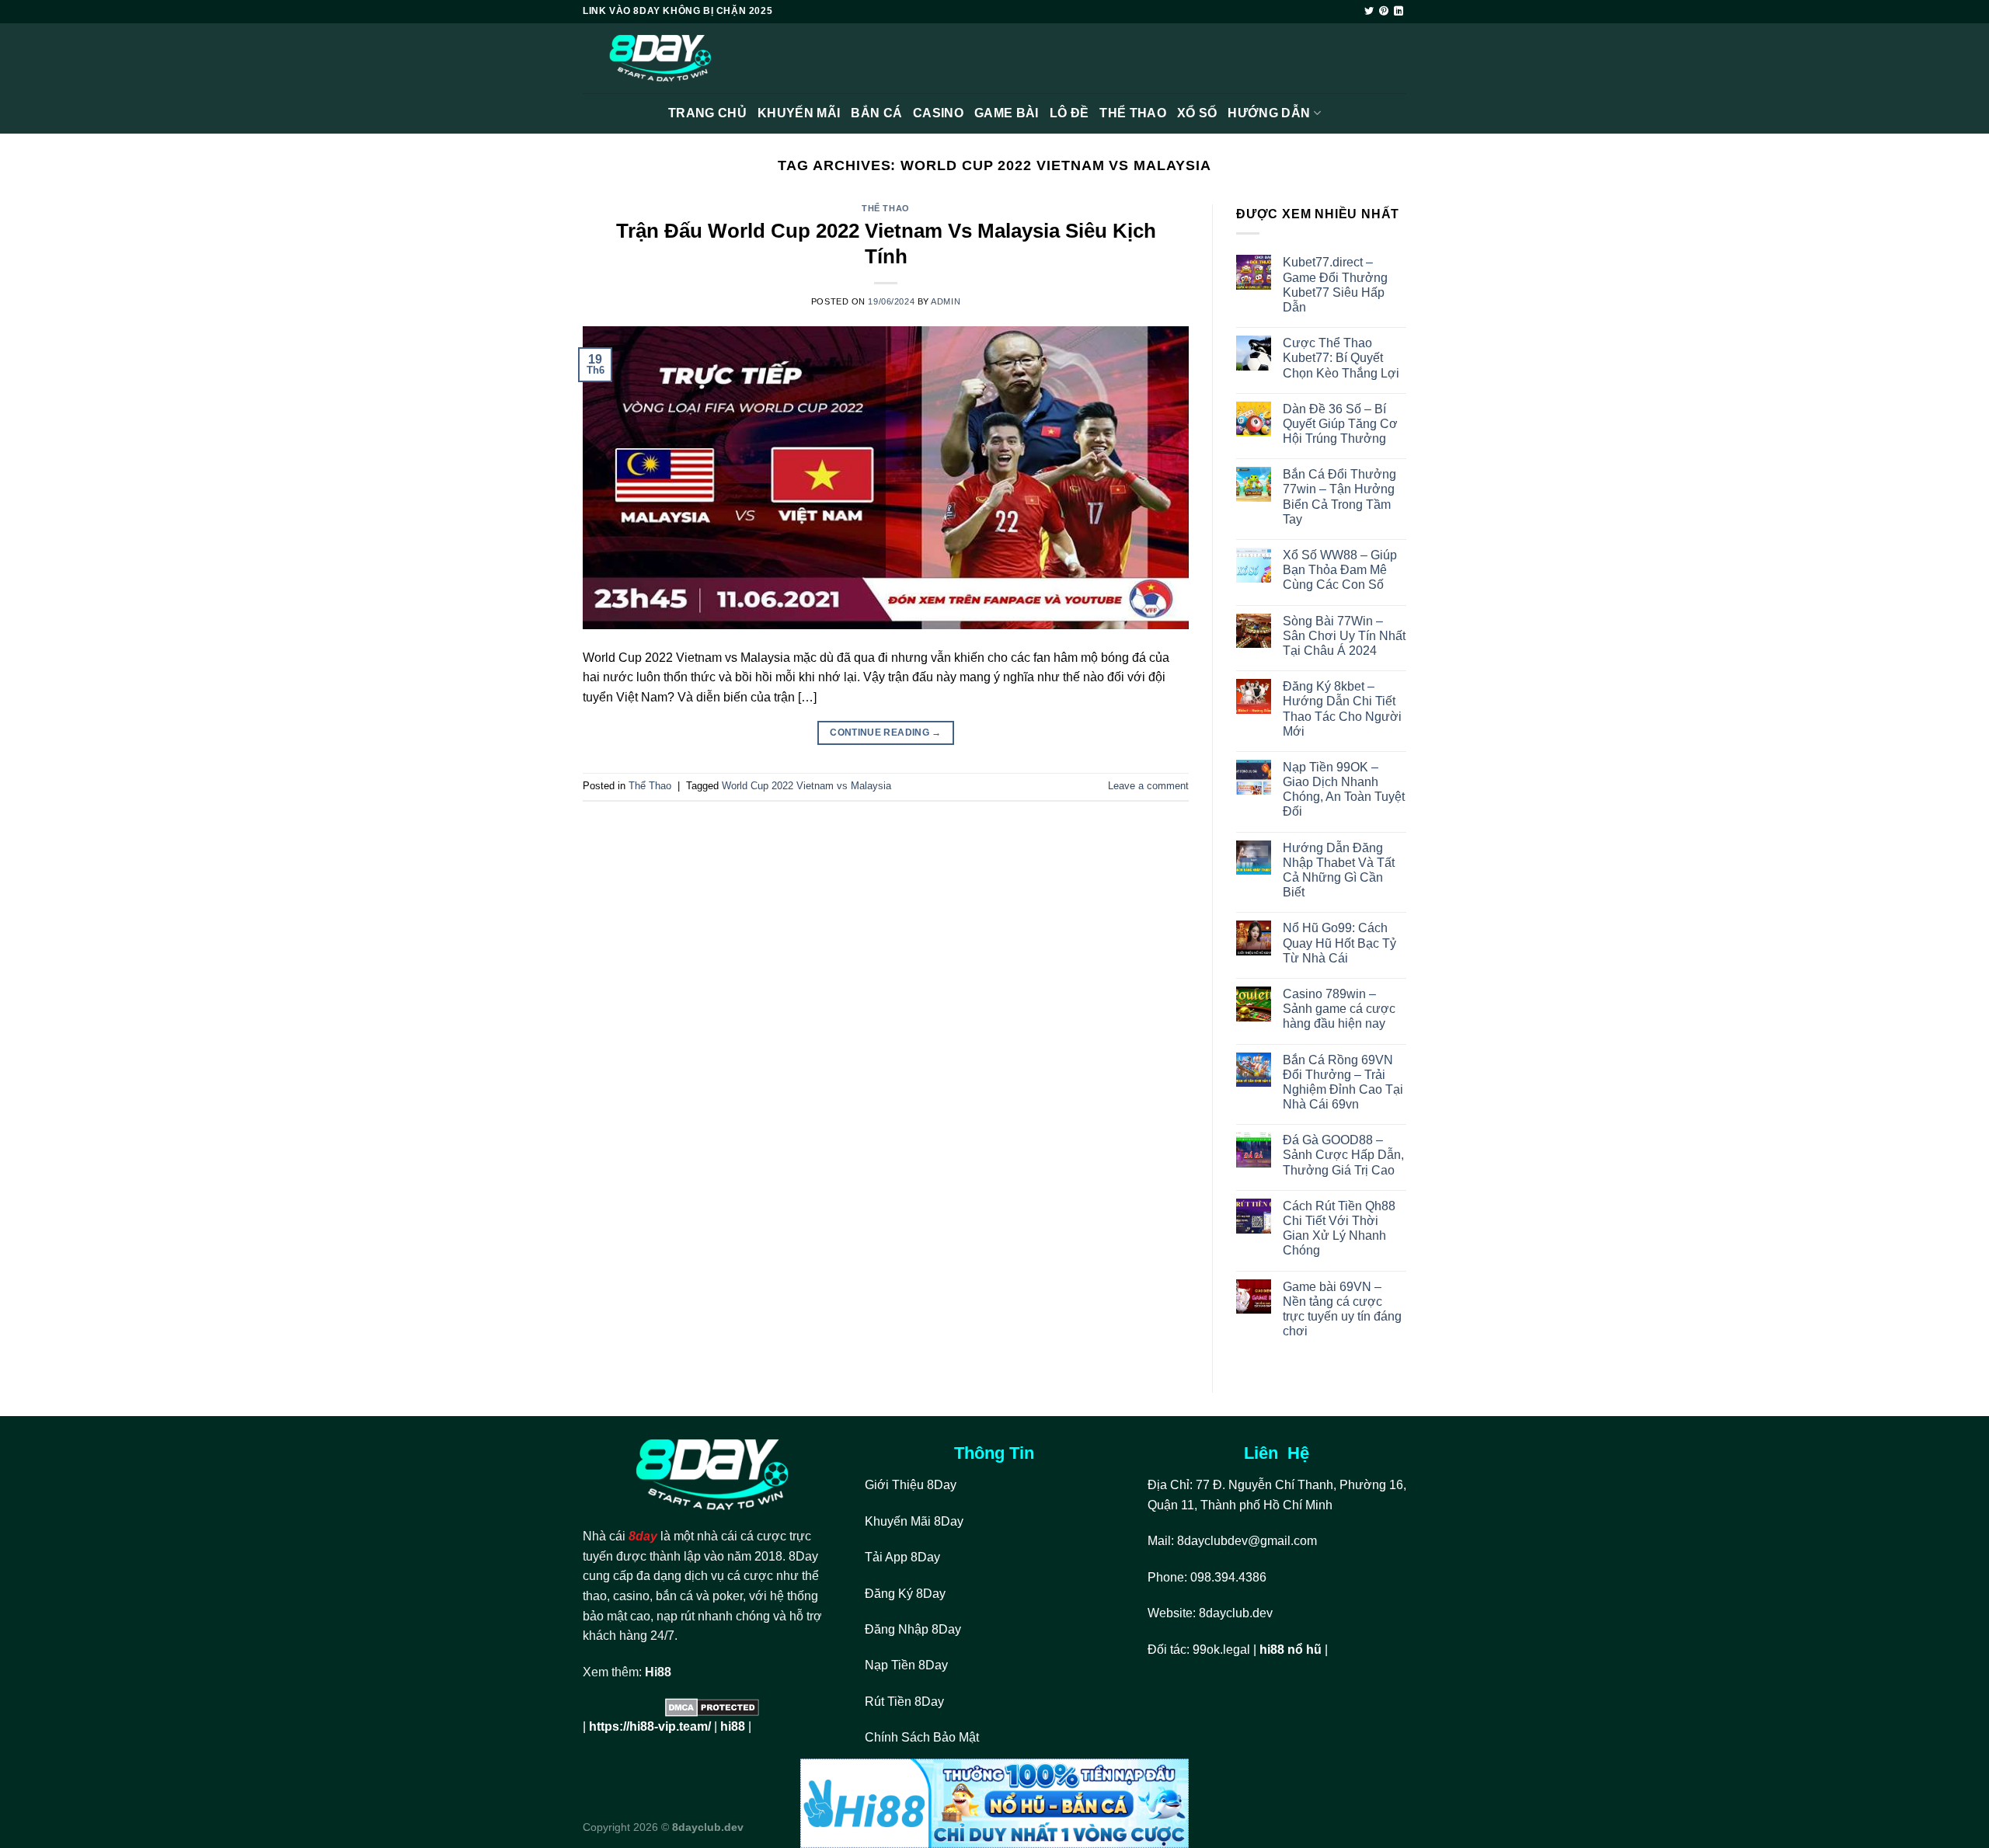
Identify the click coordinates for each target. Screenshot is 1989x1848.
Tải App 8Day (902, 1557)
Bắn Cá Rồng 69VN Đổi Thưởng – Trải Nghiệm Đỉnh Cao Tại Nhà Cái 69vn (1343, 1082)
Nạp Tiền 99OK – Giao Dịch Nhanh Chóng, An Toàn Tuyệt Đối (1344, 790)
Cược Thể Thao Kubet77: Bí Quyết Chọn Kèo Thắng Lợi (1341, 358)
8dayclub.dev (1236, 1613)
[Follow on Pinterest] (1384, 12)
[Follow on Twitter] (1369, 12)
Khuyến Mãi (799, 113)
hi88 (733, 1726)
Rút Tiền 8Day (904, 1702)
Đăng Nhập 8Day (913, 1629)
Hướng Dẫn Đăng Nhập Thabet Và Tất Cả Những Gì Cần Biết (1339, 870)
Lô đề (1069, 113)
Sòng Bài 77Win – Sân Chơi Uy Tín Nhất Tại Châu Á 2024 (1344, 636)
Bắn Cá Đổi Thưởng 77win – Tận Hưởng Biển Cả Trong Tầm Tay (1339, 497)
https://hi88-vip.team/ (650, 1726)
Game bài (1007, 113)
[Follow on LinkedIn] (1399, 12)
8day (643, 1536)
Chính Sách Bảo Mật (923, 1737)
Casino (938, 113)
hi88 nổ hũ (1291, 1650)
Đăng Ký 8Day (905, 1594)
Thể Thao (1133, 113)
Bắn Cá (876, 113)
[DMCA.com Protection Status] (712, 1707)
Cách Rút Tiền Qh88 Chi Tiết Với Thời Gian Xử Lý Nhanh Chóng (1339, 1229)
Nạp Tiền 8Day (906, 1665)
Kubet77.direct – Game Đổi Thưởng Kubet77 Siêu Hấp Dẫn (1335, 285)
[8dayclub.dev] (660, 59)
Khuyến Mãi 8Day (914, 1521)
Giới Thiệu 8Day (911, 1485)
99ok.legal (1221, 1650)
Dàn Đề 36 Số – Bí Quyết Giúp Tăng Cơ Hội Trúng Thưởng (1340, 424)
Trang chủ (707, 113)
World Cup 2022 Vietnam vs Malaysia (806, 786)
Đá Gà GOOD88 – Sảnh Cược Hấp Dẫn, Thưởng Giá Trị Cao (1343, 1155)
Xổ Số (1197, 113)
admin (946, 301)
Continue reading (886, 733)
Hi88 (658, 1672)
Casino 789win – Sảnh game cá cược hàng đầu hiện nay (1339, 1009)
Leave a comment (1148, 786)
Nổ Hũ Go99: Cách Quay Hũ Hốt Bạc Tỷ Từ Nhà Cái (1339, 943)
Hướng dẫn (1269, 113)
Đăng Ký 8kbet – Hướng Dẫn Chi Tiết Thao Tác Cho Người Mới (1342, 709)
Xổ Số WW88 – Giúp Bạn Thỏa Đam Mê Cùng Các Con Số (1340, 570)
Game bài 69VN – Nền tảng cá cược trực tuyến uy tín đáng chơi (1342, 1309)
